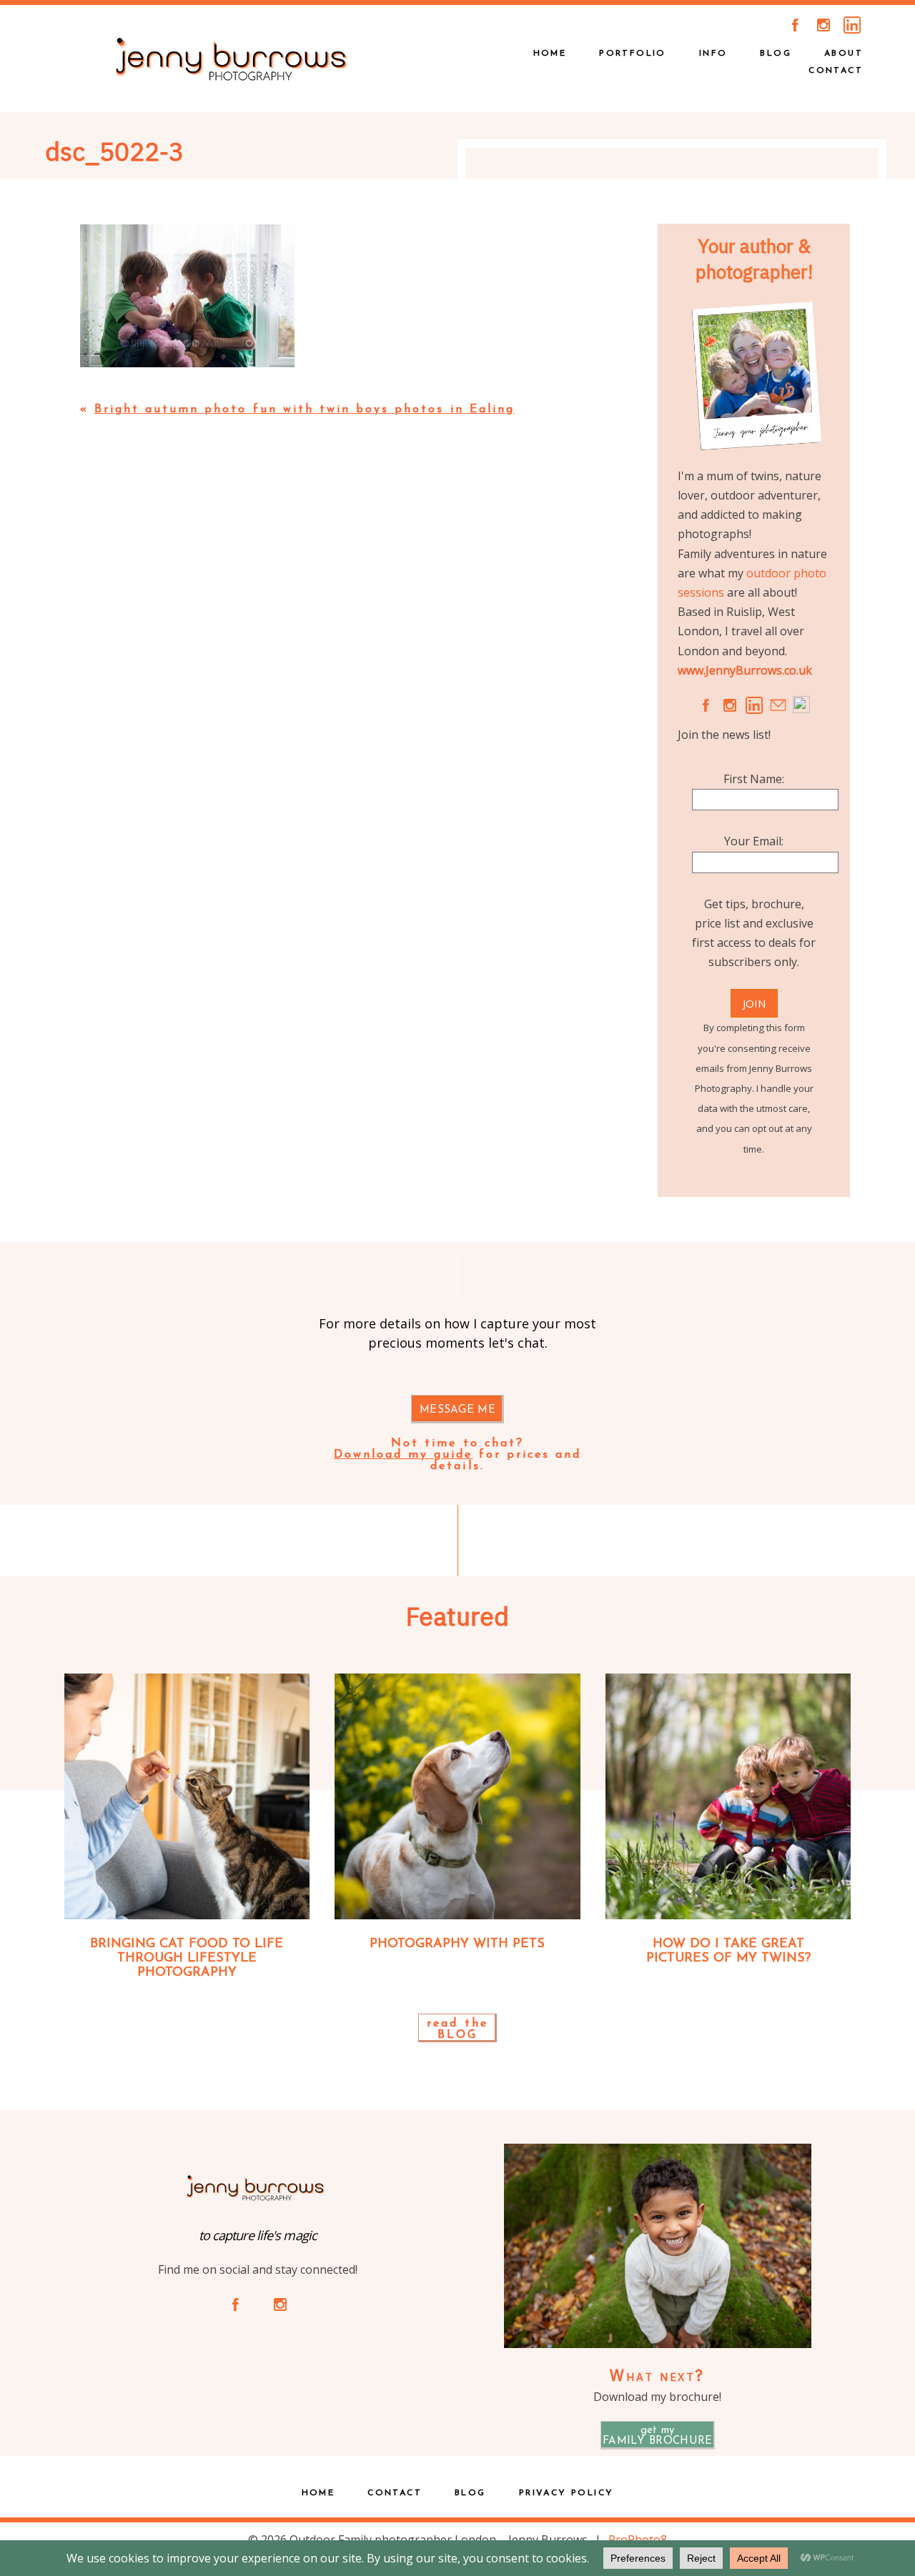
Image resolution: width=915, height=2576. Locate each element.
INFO (713, 54)
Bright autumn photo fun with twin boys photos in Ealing (305, 409)
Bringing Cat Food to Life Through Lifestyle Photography (187, 1959)
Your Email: (754, 841)
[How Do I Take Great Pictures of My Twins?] (728, 1796)
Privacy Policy (567, 2493)
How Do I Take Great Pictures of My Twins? (728, 1951)
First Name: (754, 779)
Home (318, 2493)
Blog (776, 54)
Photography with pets (457, 1944)
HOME (550, 54)
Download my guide (404, 1455)
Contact (836, 71)
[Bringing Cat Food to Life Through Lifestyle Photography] (187, 1796)
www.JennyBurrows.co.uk (745, 670)
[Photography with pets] (457, 1796)
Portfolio (633, 54)
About (844, 54)
